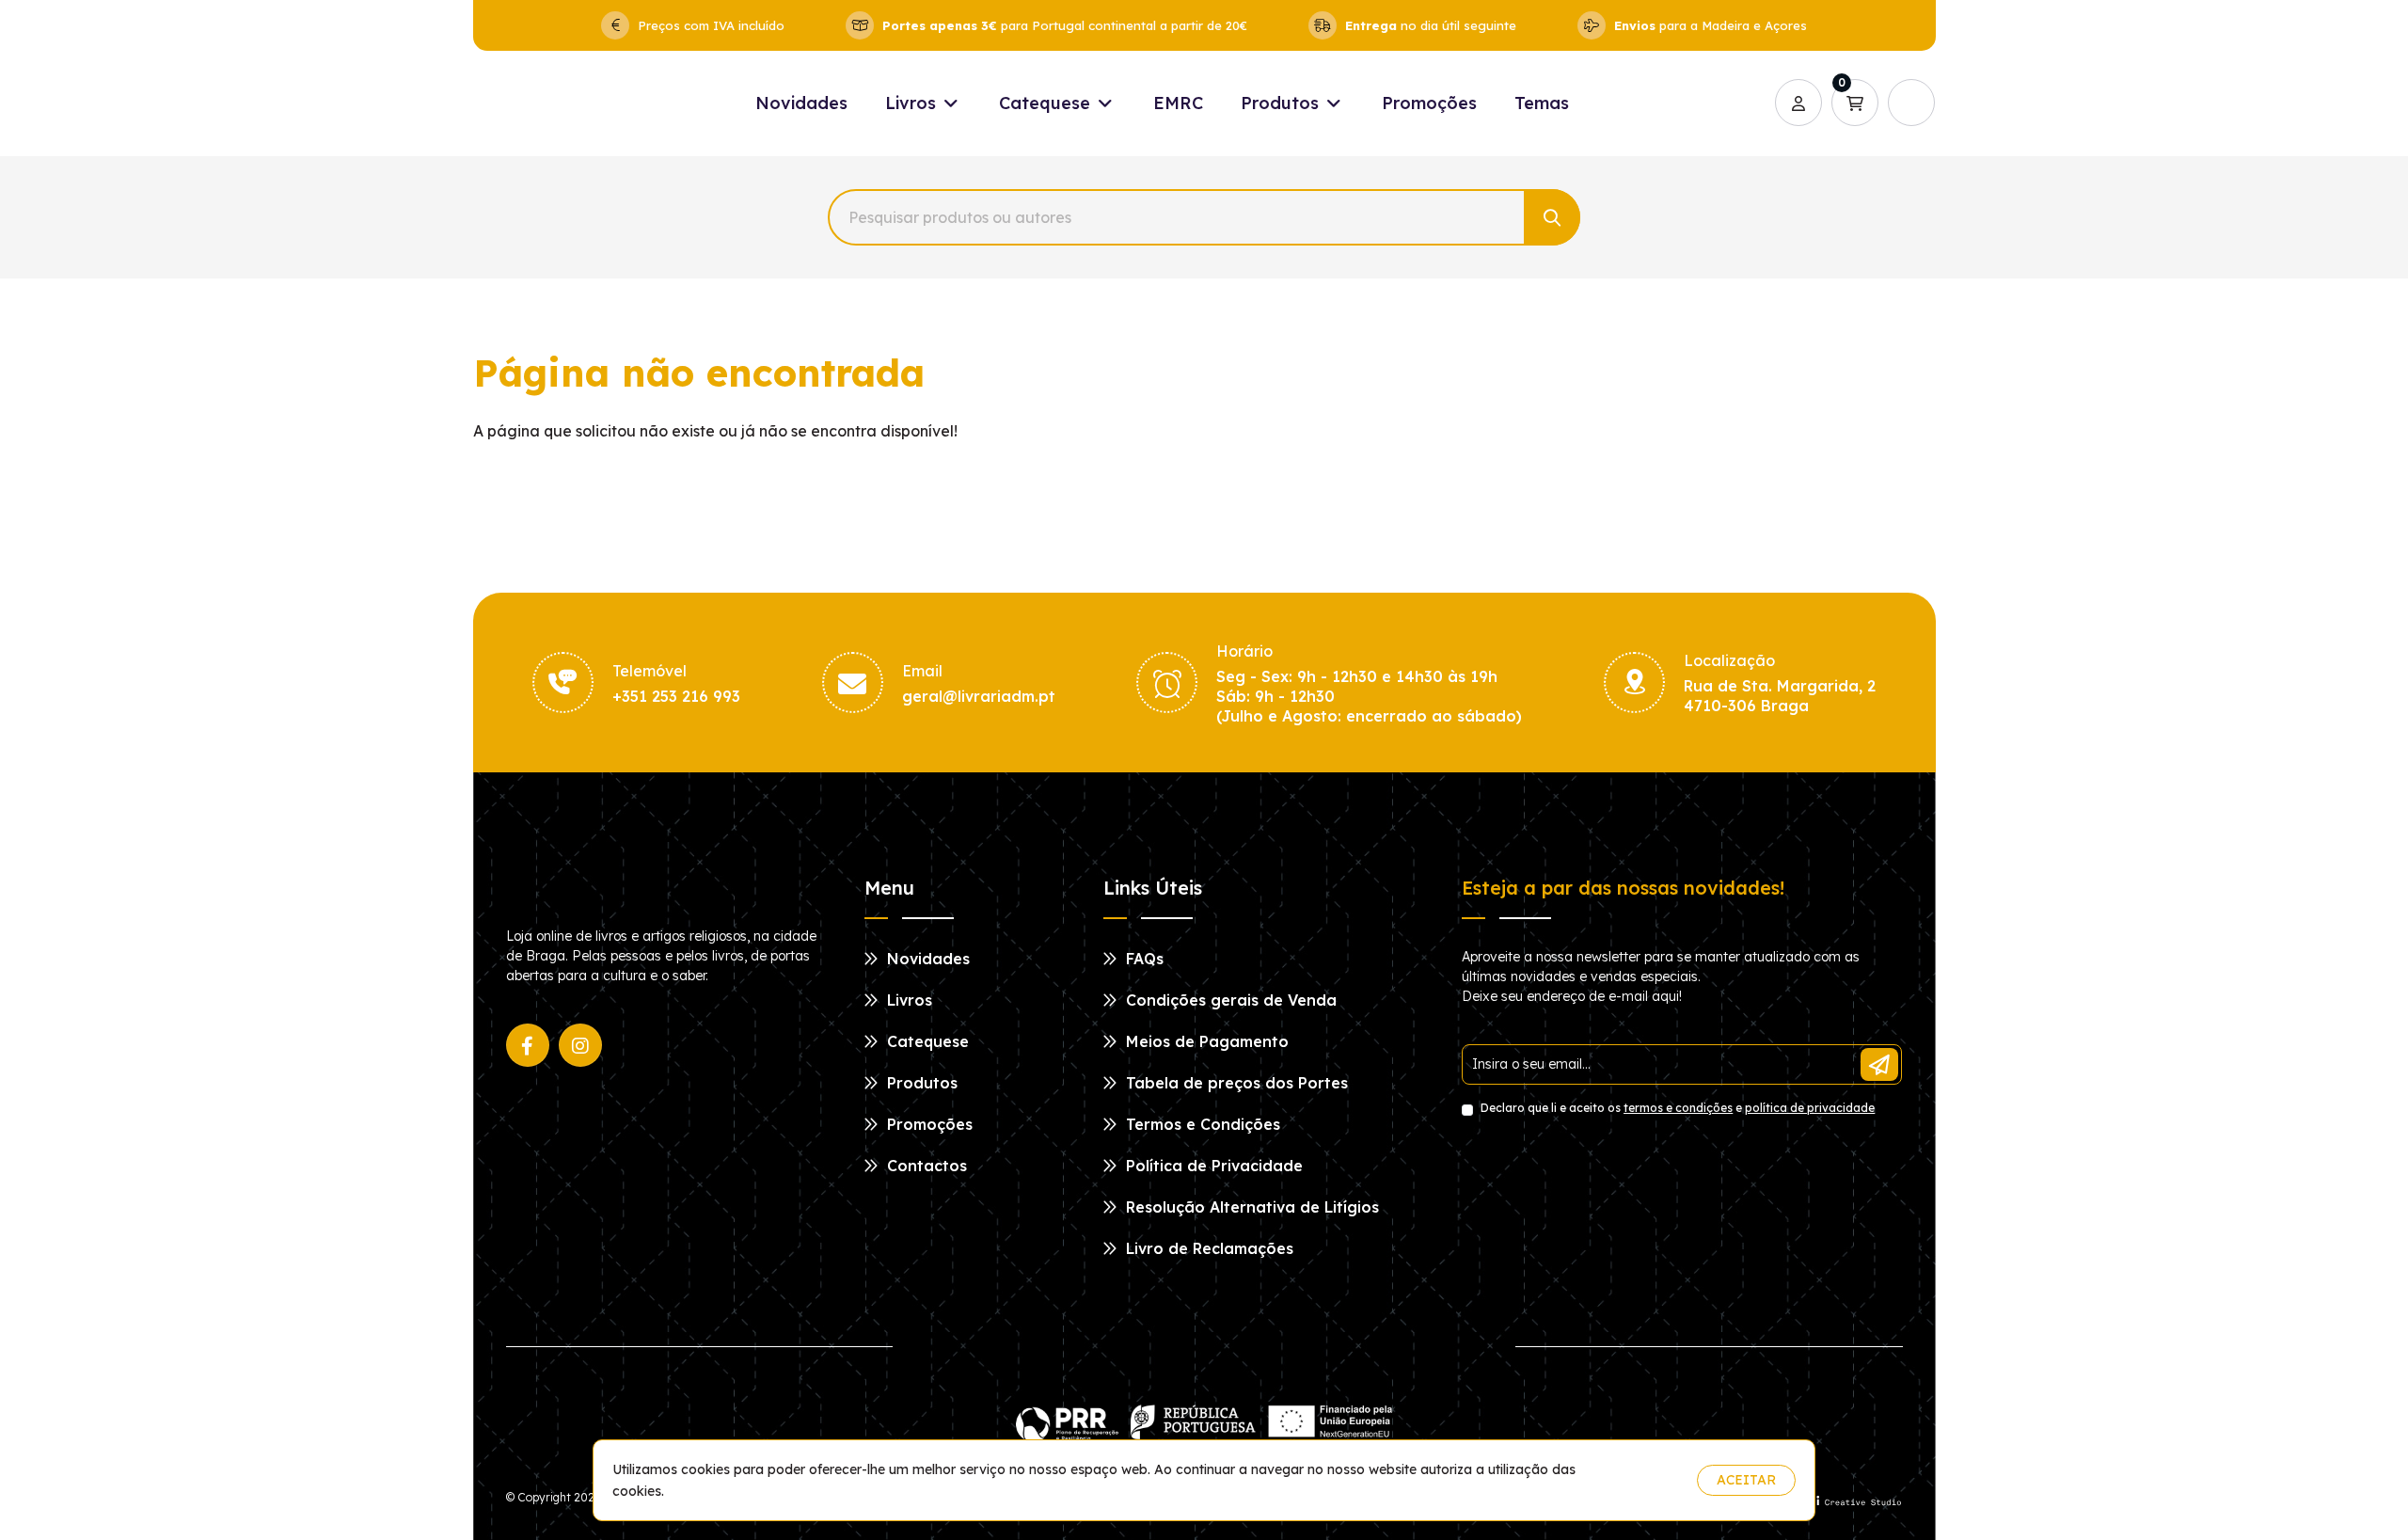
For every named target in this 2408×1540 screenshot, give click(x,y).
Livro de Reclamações (1207, 1248)
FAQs (1142, 959)
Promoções (1429, 103)
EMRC (1178, 103)
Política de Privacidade (1212, 1166)
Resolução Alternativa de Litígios (1250, 1207)
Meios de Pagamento (1205, 1041)
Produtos (1282, 103)
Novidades (801, 103)
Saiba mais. (1646, 1480)
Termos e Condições (1201, 1124)
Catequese (1047, 103)
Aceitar (1746, 1480)
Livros (913, 103)
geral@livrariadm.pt (979, 696)
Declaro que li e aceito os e (1676, 1108)
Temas (1542, 103)
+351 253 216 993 (676, 696)
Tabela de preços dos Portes (1235, 1083)
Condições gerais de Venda (1229, 1000)
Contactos (925, 1166)
